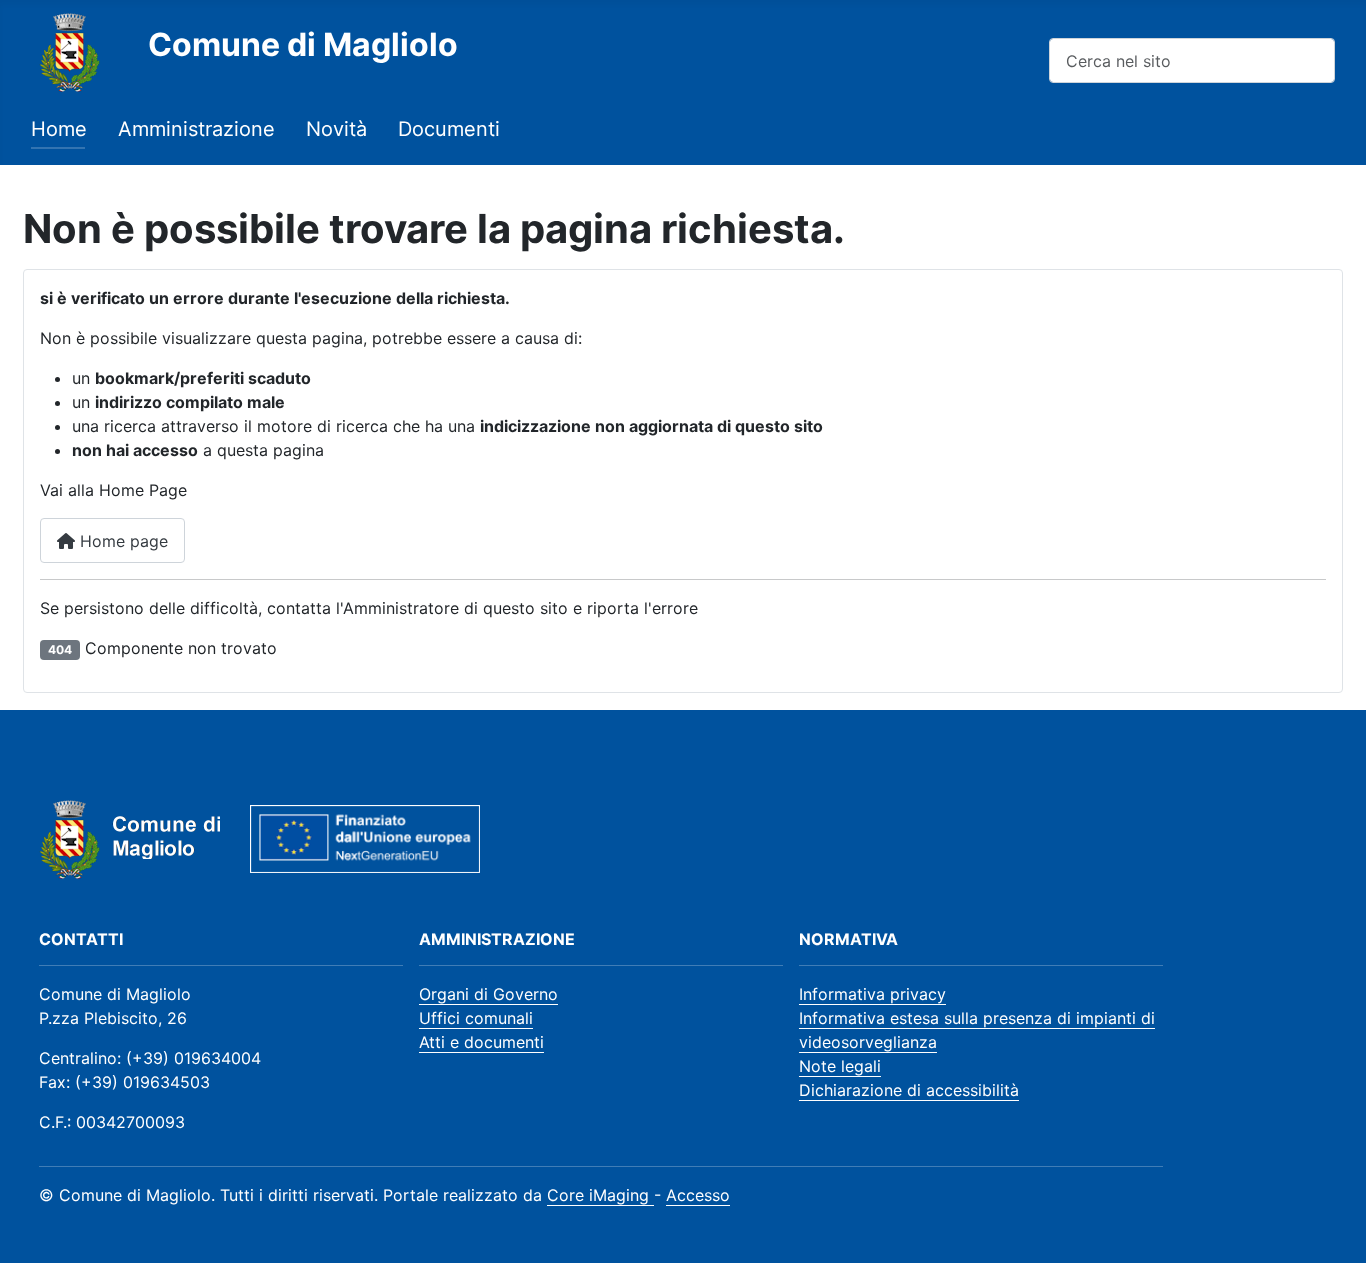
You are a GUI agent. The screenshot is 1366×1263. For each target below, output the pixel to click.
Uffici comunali (476, 1018)
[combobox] (1192, 60)
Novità (336, 129)
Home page (121, 541)
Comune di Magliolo (303, 44)
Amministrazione (196, 129)
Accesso (698, 1195)
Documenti (449, 129)
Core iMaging (600, 1195)
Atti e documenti (481, 1042)
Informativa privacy (872, 994)
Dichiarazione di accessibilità (909, 1090)
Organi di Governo (488, 994)
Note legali (840, 1066)
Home (59, 129)
